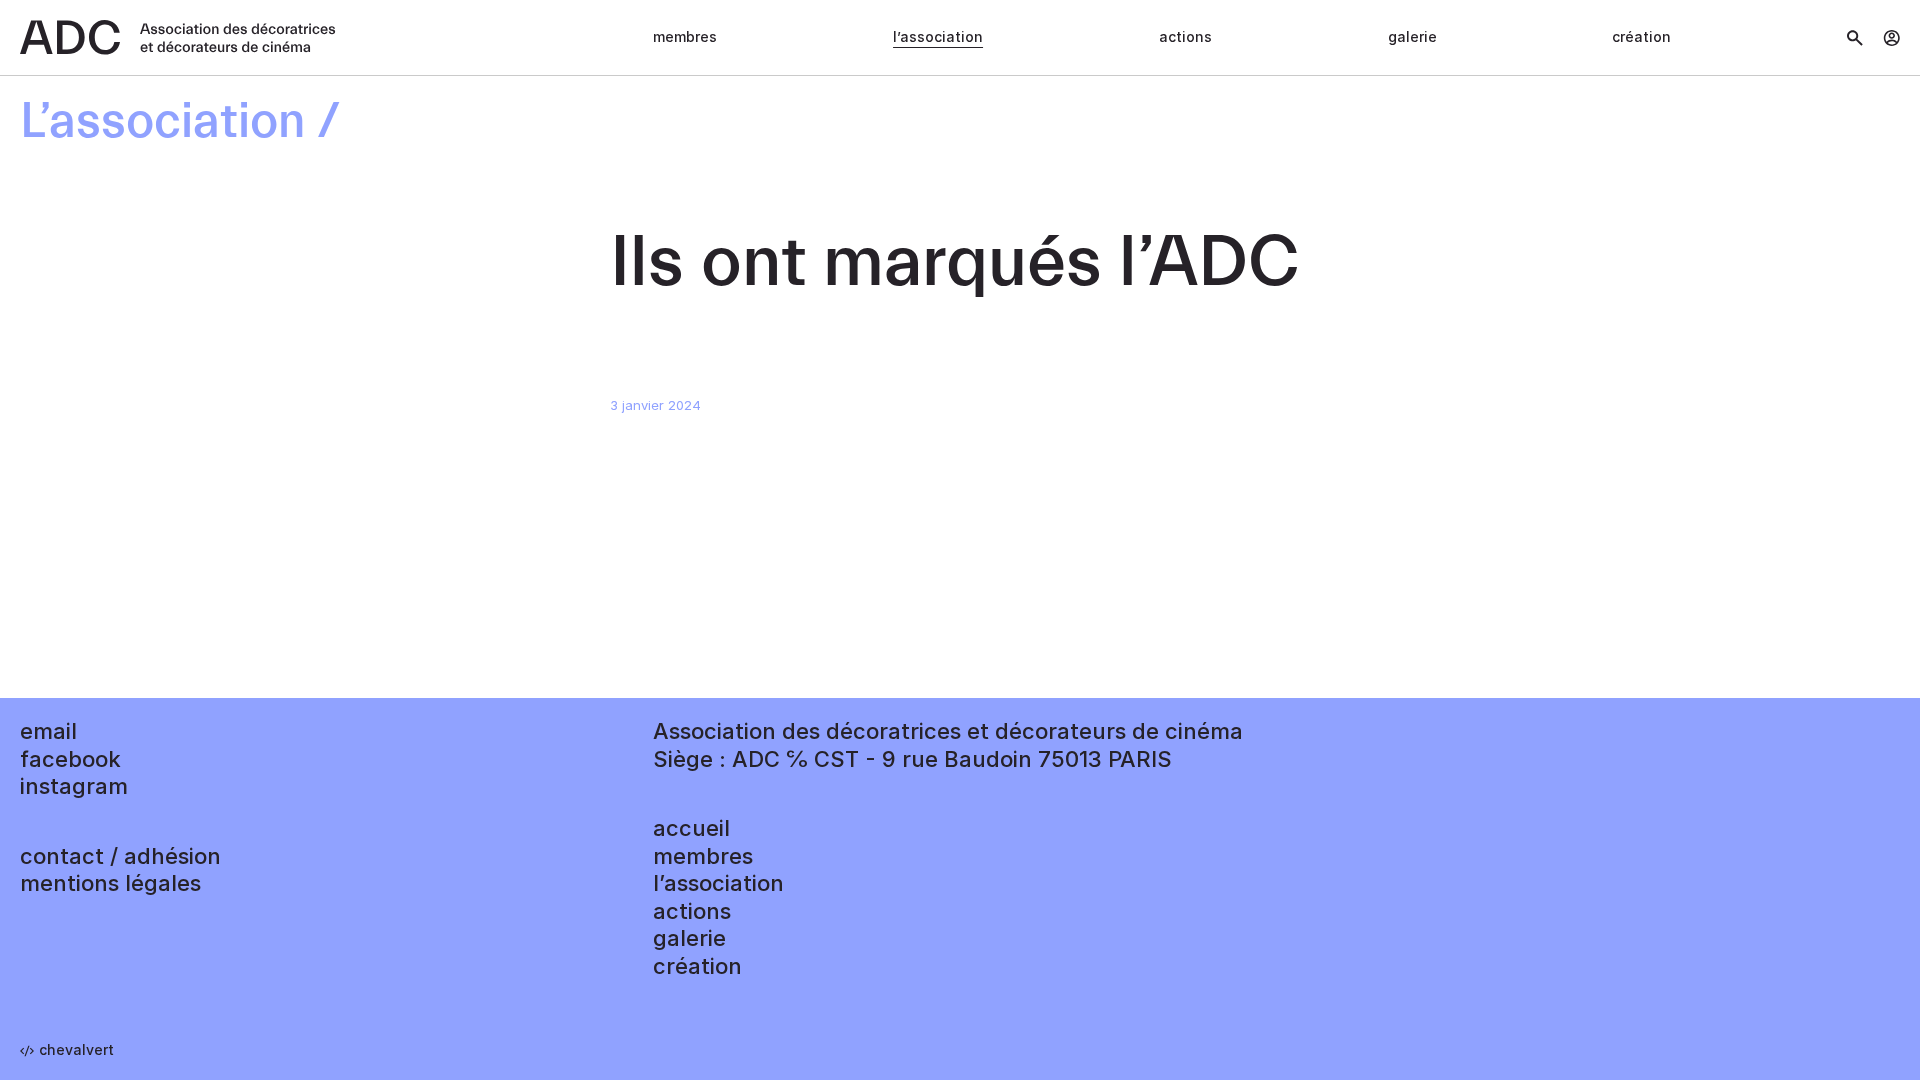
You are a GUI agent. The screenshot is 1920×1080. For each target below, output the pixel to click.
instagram (74, 786)
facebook (70, 759)
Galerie (1412, 36)
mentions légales (110, 883)
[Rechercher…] (1855, 38)
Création (1641, 36)
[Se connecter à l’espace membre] (1891, 38)
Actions (1185, 36)
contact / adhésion (120, 856)
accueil (691, 828)
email (48, 731)
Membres (685, 36)
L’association (938, 36)
